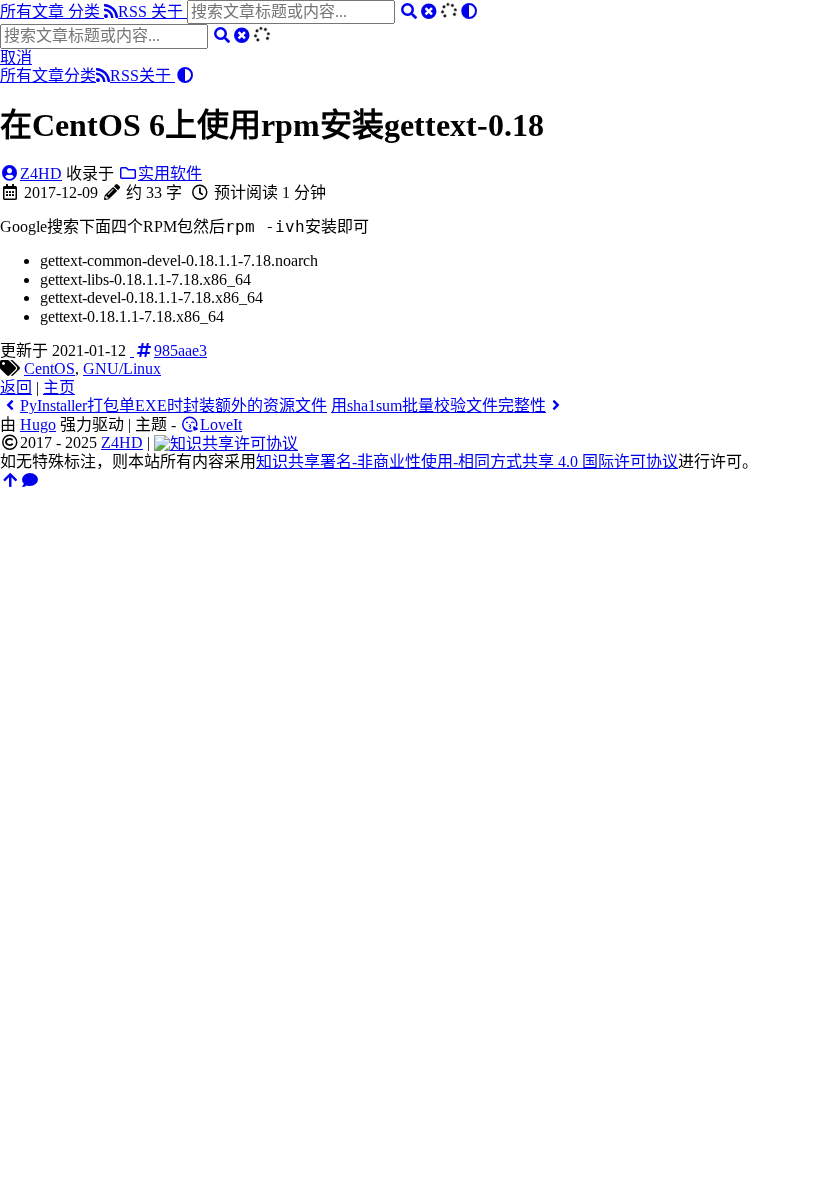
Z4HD (41, 173)
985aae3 (180, 350)
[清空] (429, 11)
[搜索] (409, 11)
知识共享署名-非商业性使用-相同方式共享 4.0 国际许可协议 (467, 461)
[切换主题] (469, 11)
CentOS (49, 368)
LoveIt (221, 424)
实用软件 (170, 173)
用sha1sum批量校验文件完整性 (438, 405)
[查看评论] (30, 480)
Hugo (38, 424)
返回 (16, 387)
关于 (169, 11)
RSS (134, 11)
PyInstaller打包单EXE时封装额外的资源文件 (173, 405)
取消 (16, 57)
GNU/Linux (122, 368)
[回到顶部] (10, 480)
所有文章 (34, 11)
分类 (86, 11)
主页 (59, 387)
